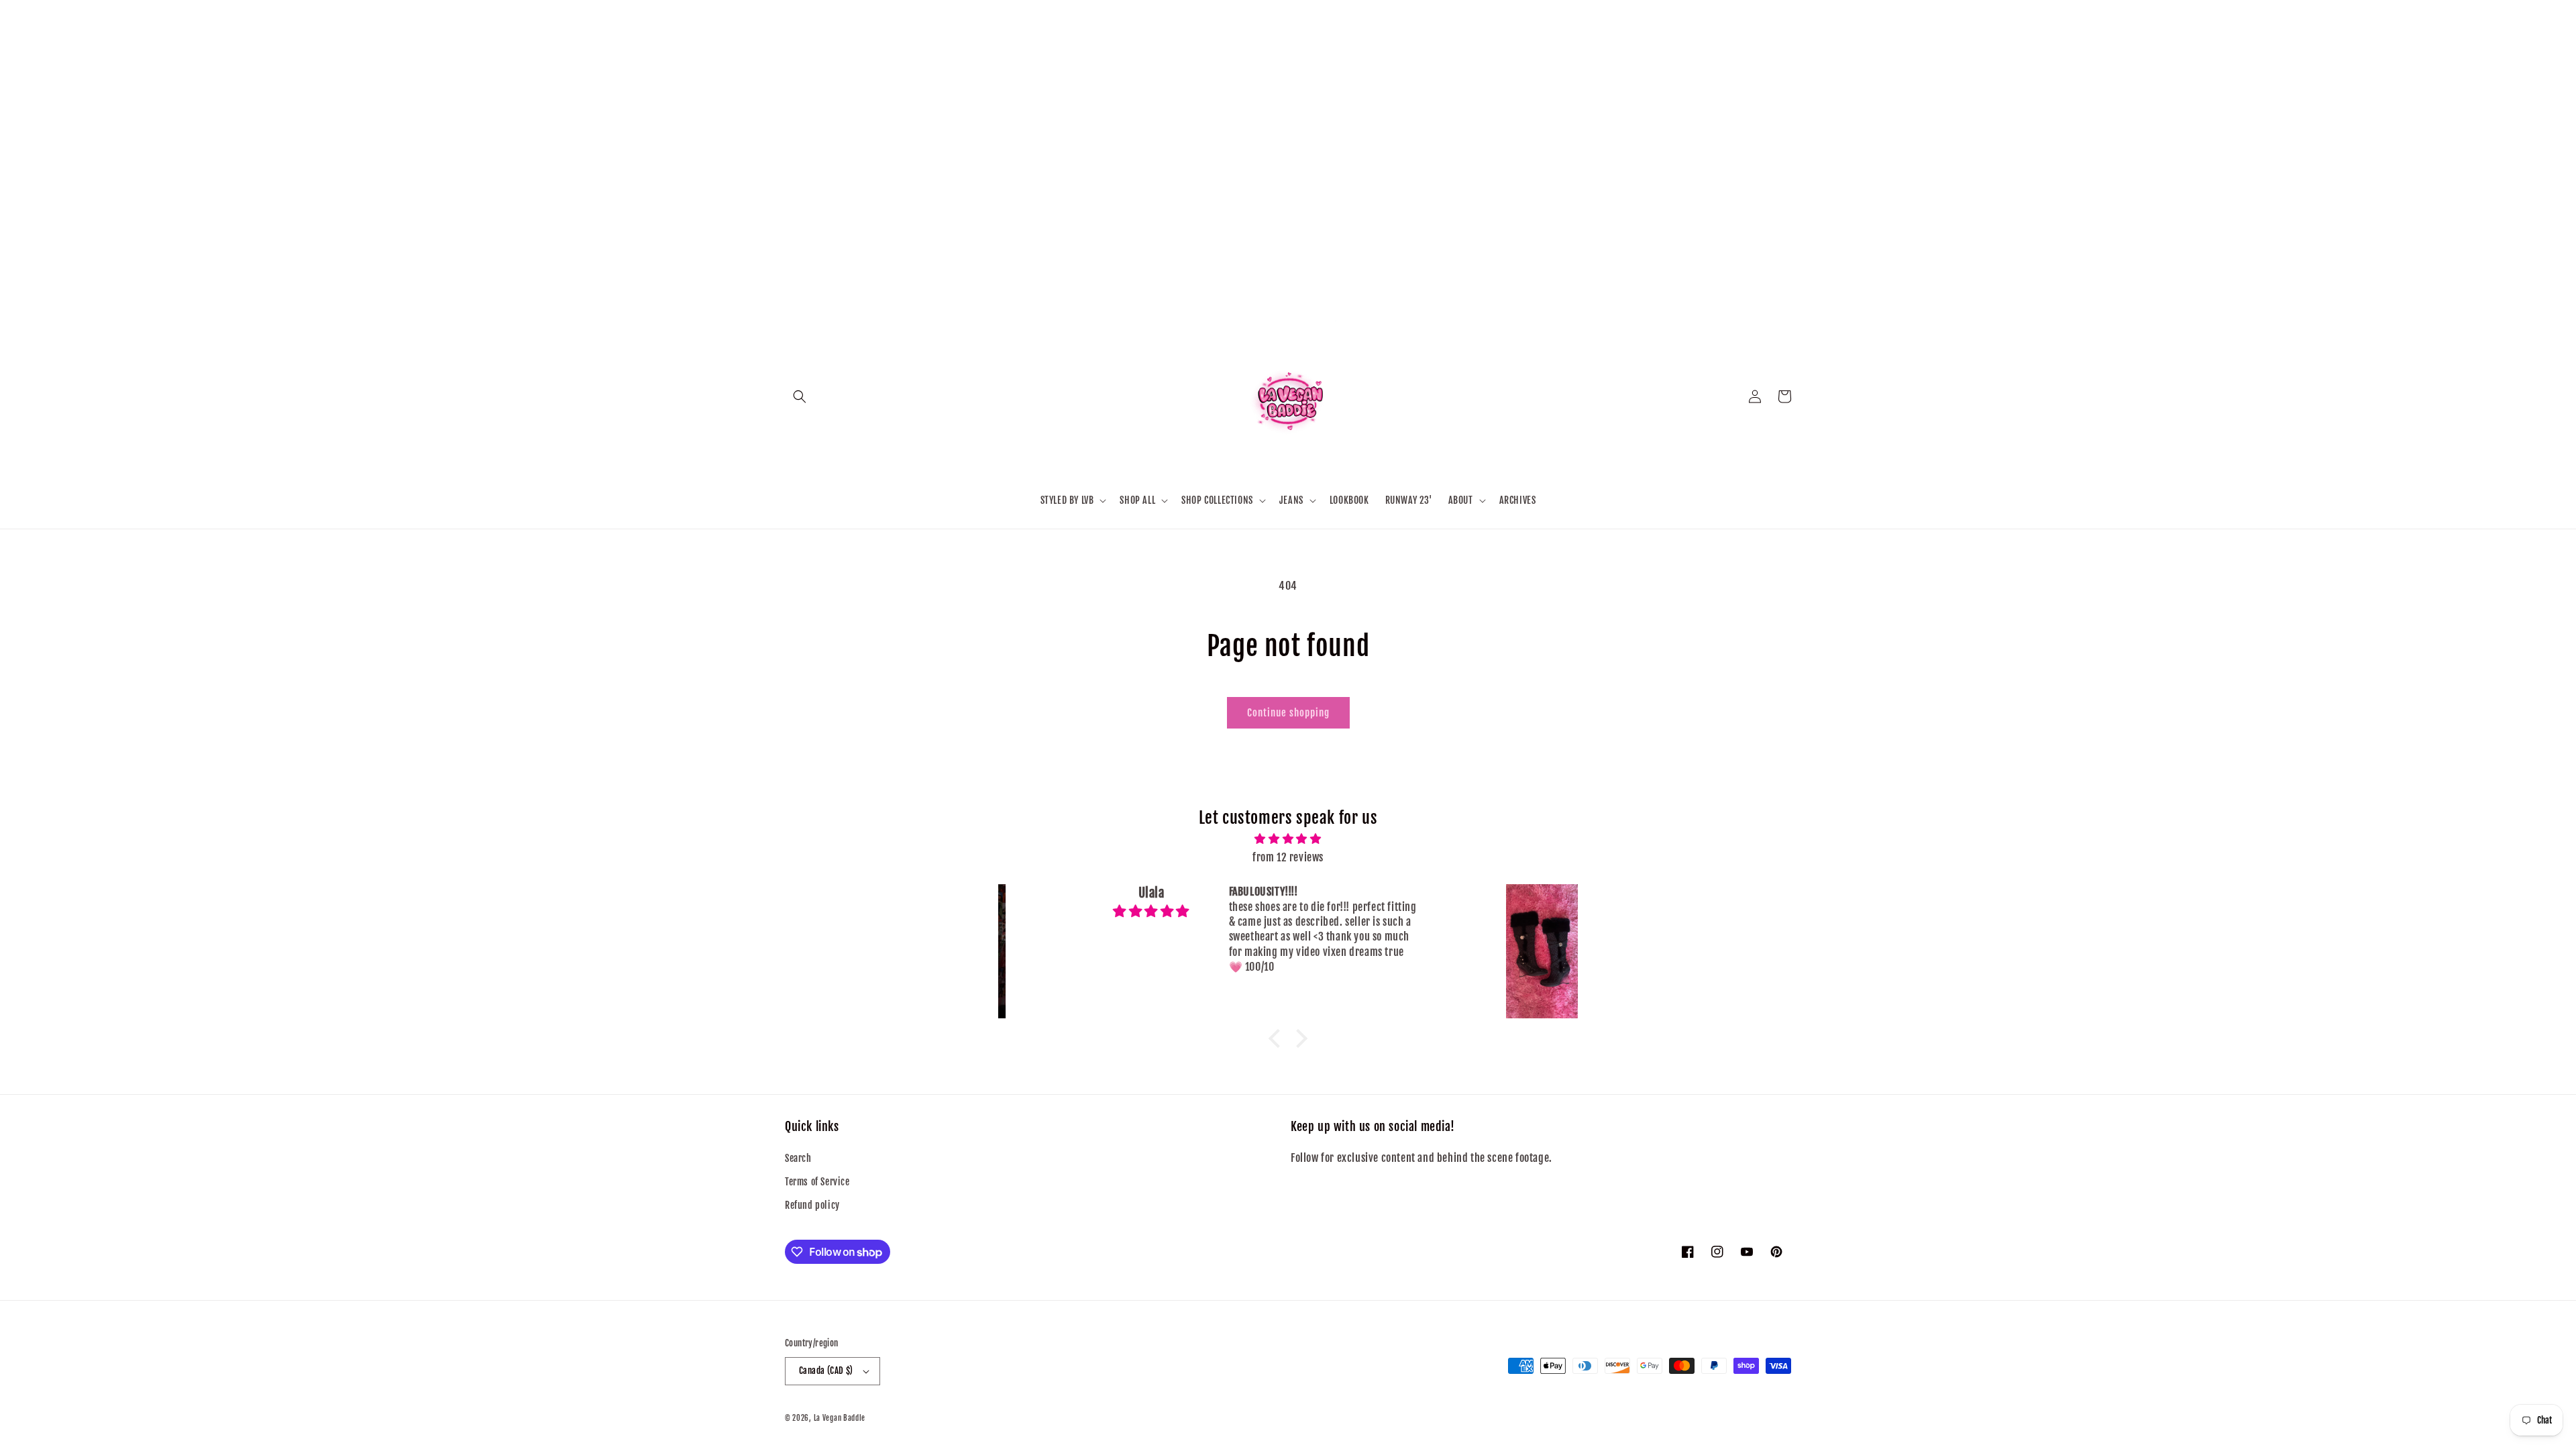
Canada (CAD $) (826, 1371)
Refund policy (812, 1205)
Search (798, 1158)
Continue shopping (1288, 713)
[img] (1288, 839)
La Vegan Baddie (840, 1418)
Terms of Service (817, 1182)
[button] (800, 396)
